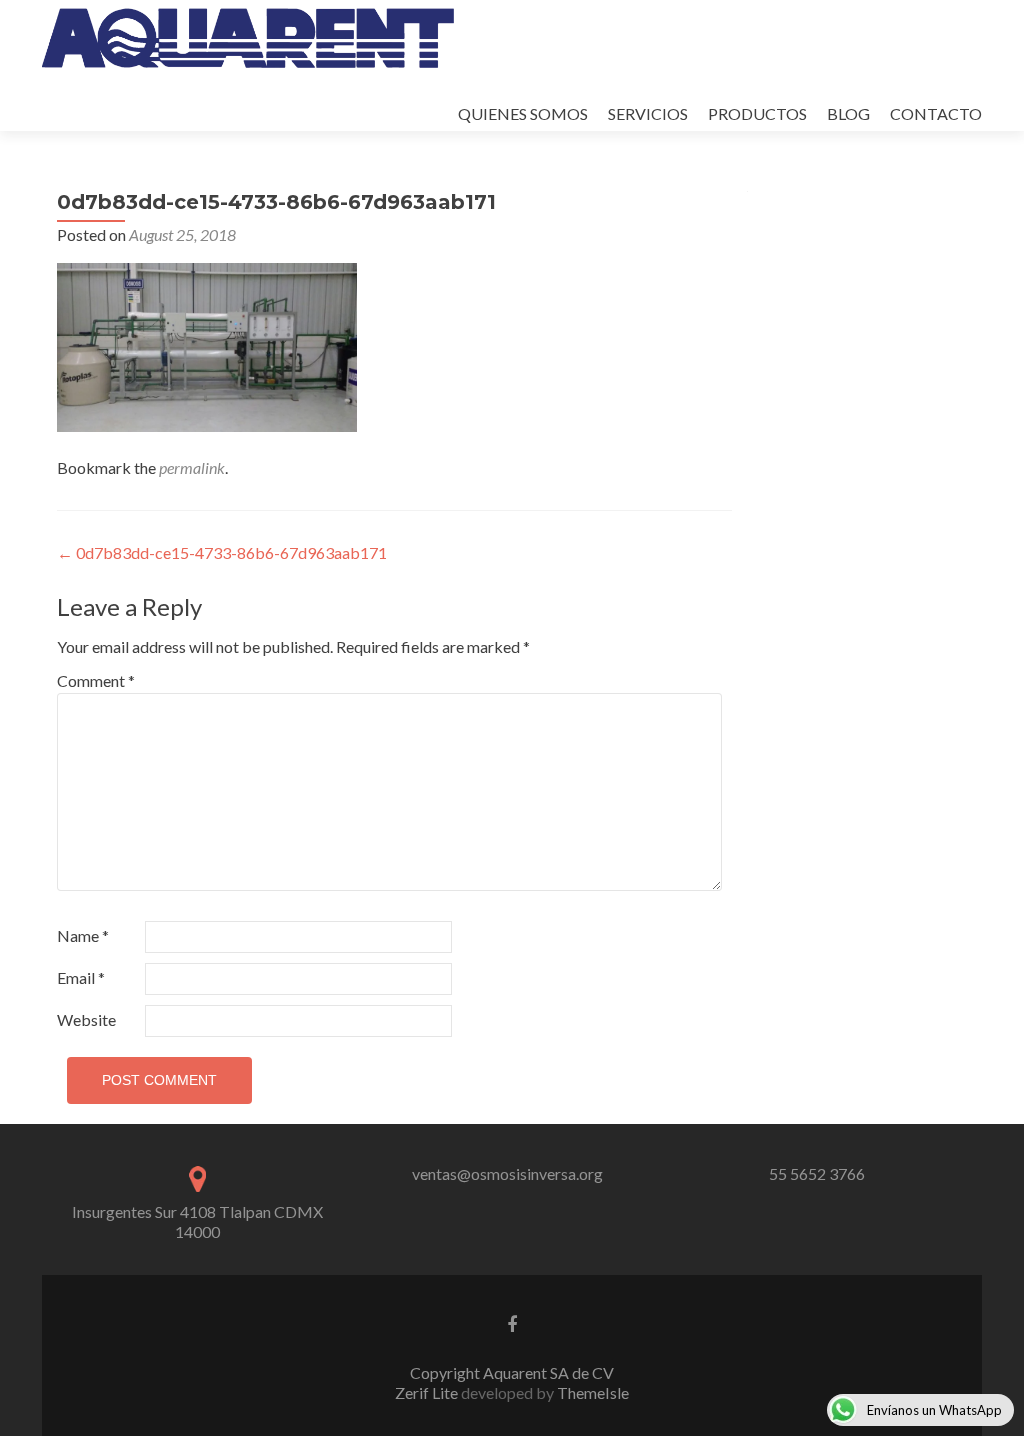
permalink (192, 467)
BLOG (848, 113)
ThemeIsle (593, 1392)
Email (81, 977)
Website (86, 1019)
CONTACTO (936, 113)
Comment (96, 680)
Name (83, 935)
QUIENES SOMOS (523, 113)
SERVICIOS (648, 113)
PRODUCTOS (757, 113)
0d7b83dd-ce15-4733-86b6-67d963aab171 (222, 552)
